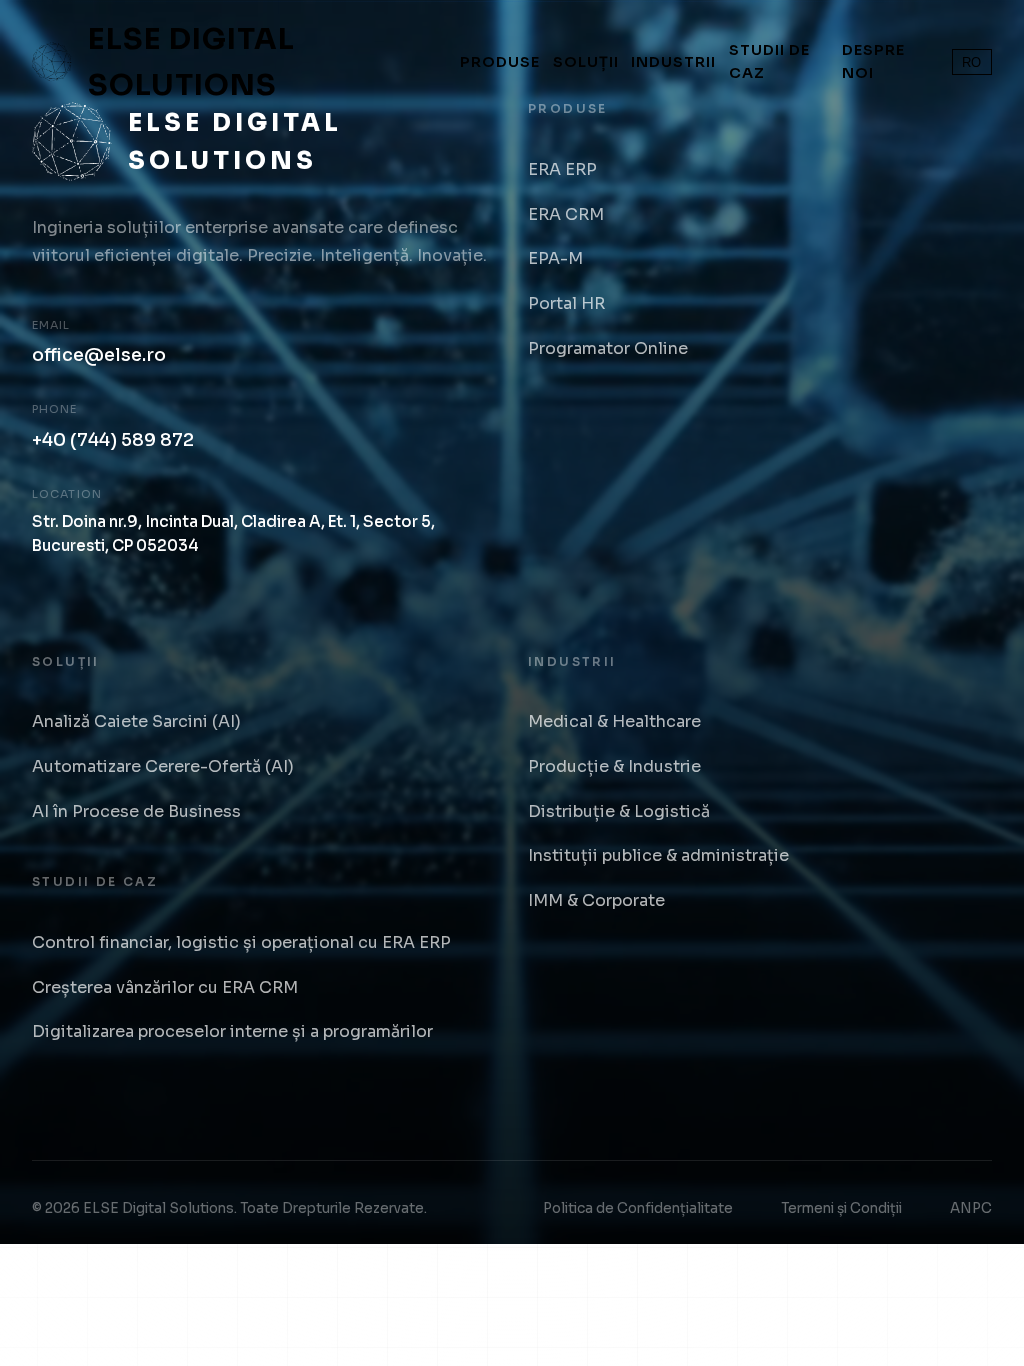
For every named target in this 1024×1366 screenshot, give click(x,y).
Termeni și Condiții (841, 1208)
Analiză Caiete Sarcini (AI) (136, 721)
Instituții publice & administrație (658, 855)
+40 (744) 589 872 (113, 440)
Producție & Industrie (614, 766)
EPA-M (555, 258)
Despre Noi (873, 61)
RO (971, 62)
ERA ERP (562, 169)
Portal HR (566, 303)
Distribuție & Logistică (619, 811)
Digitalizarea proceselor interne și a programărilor (232, 1031)
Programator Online (608, 348)
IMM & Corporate (596, 900)
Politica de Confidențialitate (638, 1208)
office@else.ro (99, 355)
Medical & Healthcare (614, 721)
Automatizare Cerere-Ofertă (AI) (163, 766)
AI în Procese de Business (136, 811)
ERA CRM (566, 214)
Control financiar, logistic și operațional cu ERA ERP (241, 942)
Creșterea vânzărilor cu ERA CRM (165, 987)
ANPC (971, 1208)
